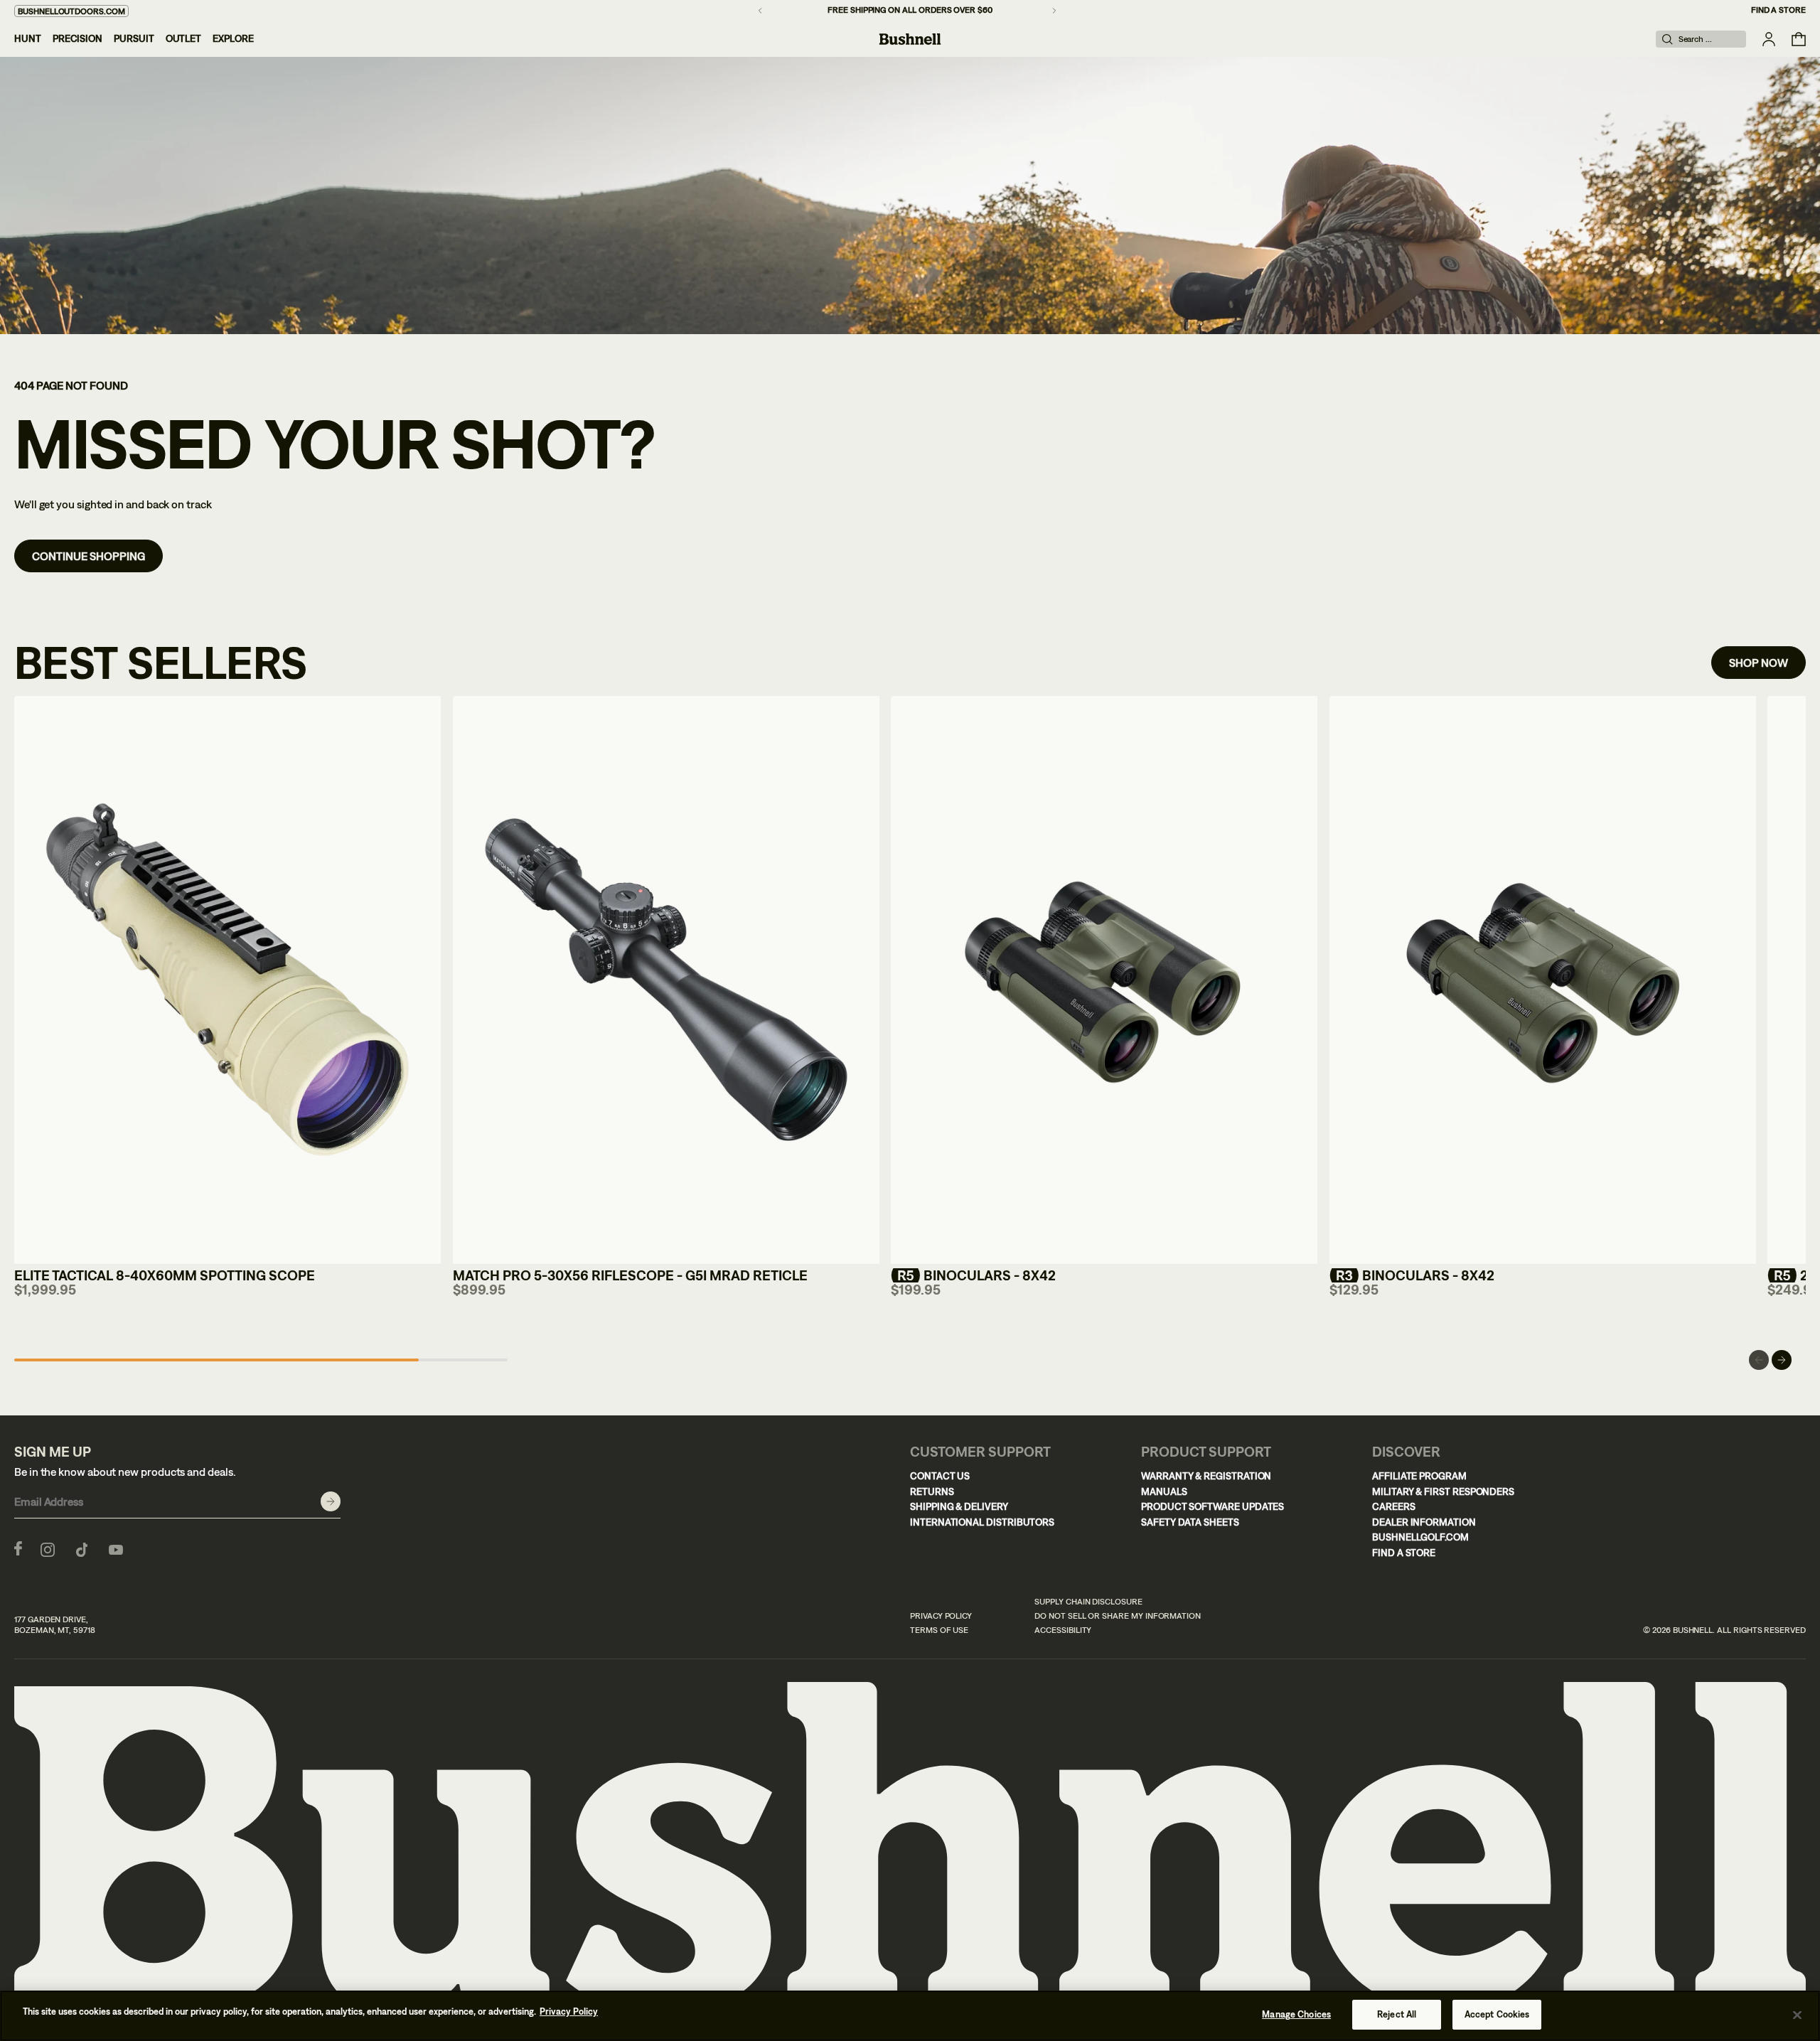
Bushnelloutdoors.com (71, 11)
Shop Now (1759, 663)
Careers (1394, 1506)
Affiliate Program (1419, 1476)
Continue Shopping (89, 556)
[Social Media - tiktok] (82, 1548)
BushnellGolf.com (1420, 1537)
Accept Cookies (1497, 2014)
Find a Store (1778, 10)
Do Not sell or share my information (1118, 1616)
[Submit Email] (331, 1501)
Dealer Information (1424, 1522)
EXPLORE (233, 38)
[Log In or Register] (1769, 39)
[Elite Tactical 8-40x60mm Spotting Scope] (227, 980)
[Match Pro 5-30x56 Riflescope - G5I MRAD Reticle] (666, 980)
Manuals (1164, 1491)
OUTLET (184, 38)
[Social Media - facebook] (18, 1548)
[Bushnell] (910, 39)
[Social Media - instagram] (48, 1548)
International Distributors (982, 1522)
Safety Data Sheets (1190, 1522)
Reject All (1397, 2014)
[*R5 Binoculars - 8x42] (1104, 980)
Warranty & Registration (1206, 1476)
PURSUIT (134, 38)
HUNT (28, 38)
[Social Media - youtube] (116, 1548)
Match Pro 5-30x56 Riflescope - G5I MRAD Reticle (630, 1275)
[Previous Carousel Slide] (1759, 1360)
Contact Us (940, 1476)
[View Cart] (1799, 39)
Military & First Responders (1443, 1491)
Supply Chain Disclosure (1088, 1602)
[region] (910, 2016)
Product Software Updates (1213, 1506)
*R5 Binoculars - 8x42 (973, 1275)
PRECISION (77, 38)
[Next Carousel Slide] (1782, 1360)
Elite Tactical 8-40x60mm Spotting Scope (165, 1275)
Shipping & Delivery (959, 1506)
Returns (932, 1491)
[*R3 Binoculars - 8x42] (1543, 980)
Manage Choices (1296, 2014)
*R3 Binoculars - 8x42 (1412, 1275)
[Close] (1797, 2015)
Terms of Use (939, 1630)
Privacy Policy (941, 1616)
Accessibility (1063, 1630)
